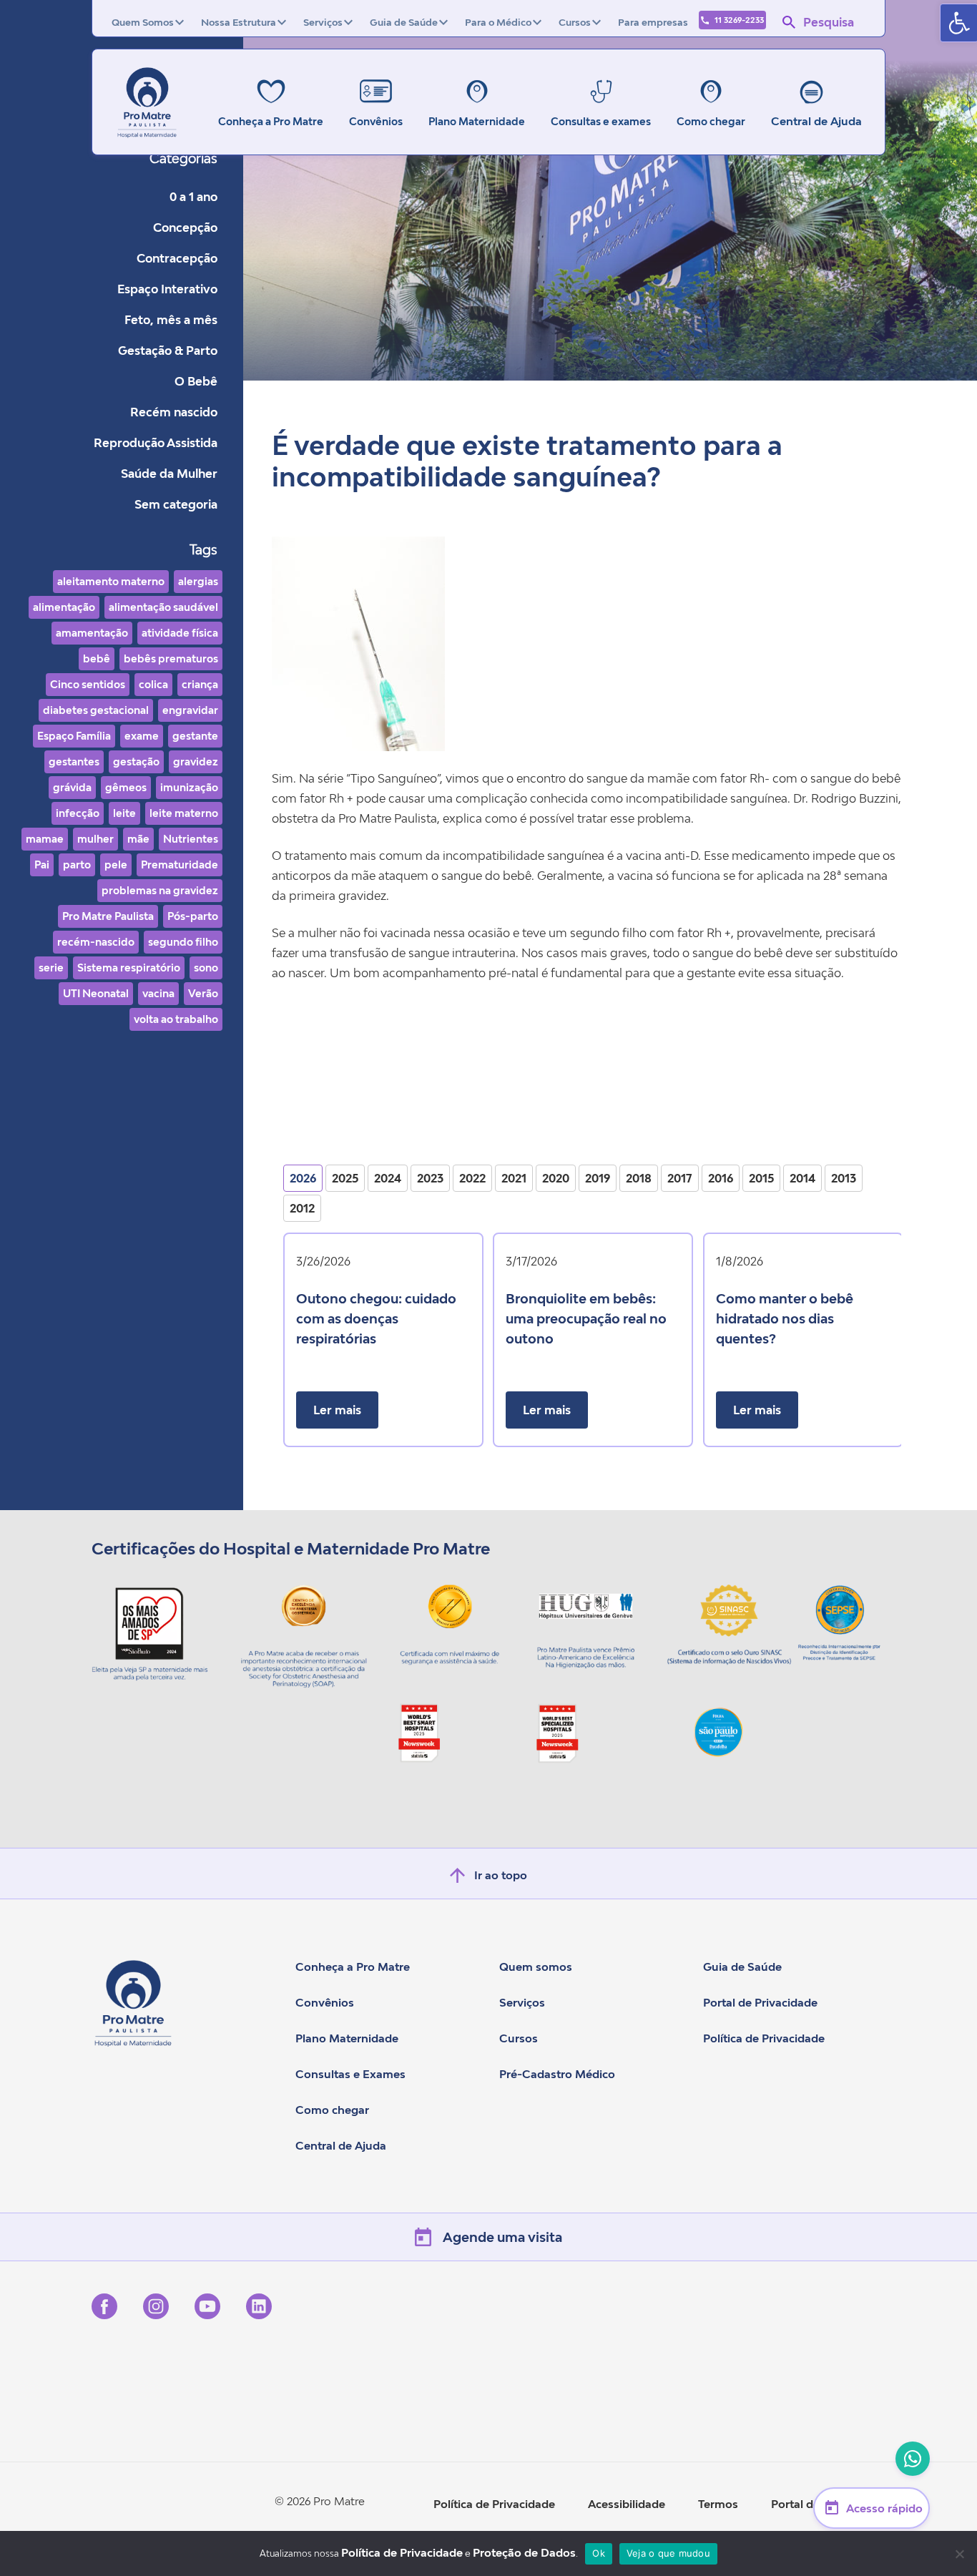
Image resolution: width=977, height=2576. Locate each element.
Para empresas (653, 22)
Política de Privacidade (764, 2038)
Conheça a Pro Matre (353, 1967)
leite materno (184, 813)
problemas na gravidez (160, 890)
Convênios (325, 2002)
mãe (138, 839)
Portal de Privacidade (760, 2002)
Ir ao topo (501, 1875)
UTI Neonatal (96, 993)
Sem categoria (176, 504)
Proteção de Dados (524, 2552)
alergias (198, 581)
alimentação (64, 607)
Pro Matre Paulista (108, 916)
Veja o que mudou (668, 2553)
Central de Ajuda (816, 121)
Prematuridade (180, 865)
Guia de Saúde (404, 22)
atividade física (180, 633)
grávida (72, 787)
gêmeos (126, 787)
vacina (158, 993)
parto (77, 865)
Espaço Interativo (167, 289)
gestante (195, 736)
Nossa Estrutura (239, 22)
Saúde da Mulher (169, 474)
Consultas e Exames (350, 2074)
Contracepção (177, 258)
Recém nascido (174, 412)
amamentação (92, 633)
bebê (97, 658)
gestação (136, 761)
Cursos (575, 22)
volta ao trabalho (176, 1019)
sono (206, 968)
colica (153, 684)
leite (124, 813)
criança (200, 684)
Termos (718, 2504)
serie (51, 968)
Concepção (185, 227)
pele (116, 865)
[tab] (303, 1178)
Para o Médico (498, 22)
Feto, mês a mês (171, 320)
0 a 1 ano (193, 197)
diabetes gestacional (96, 710)
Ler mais (337, 1410)
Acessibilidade (627, 2504)
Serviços (323, 22)
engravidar (190, 710)
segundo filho (183, 942)
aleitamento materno (111, 581)
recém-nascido (96, 942)
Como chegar (332, 2110)
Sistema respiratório (129, 968)
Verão (203, 993)
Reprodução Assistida (156, 443)
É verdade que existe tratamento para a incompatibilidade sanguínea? (527, 461)
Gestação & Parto (168, 351)
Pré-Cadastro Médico (557, 2074)
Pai (42, 865)
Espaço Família (74, 736)
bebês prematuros (171, 658)
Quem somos (536, 1967)
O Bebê (196, 381)
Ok (599, 2553)
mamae (45, 839)
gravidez (196, 761)
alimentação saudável (163, 607)
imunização (189, 787)
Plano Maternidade (347, 2038)
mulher (95, 839)
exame (142, 736)
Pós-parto (193, 916)
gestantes (74, 761)
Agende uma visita (502, 2237)
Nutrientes (191, 839)
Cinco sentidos (88, 684)
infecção (78, 813)
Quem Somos (143, 22)
